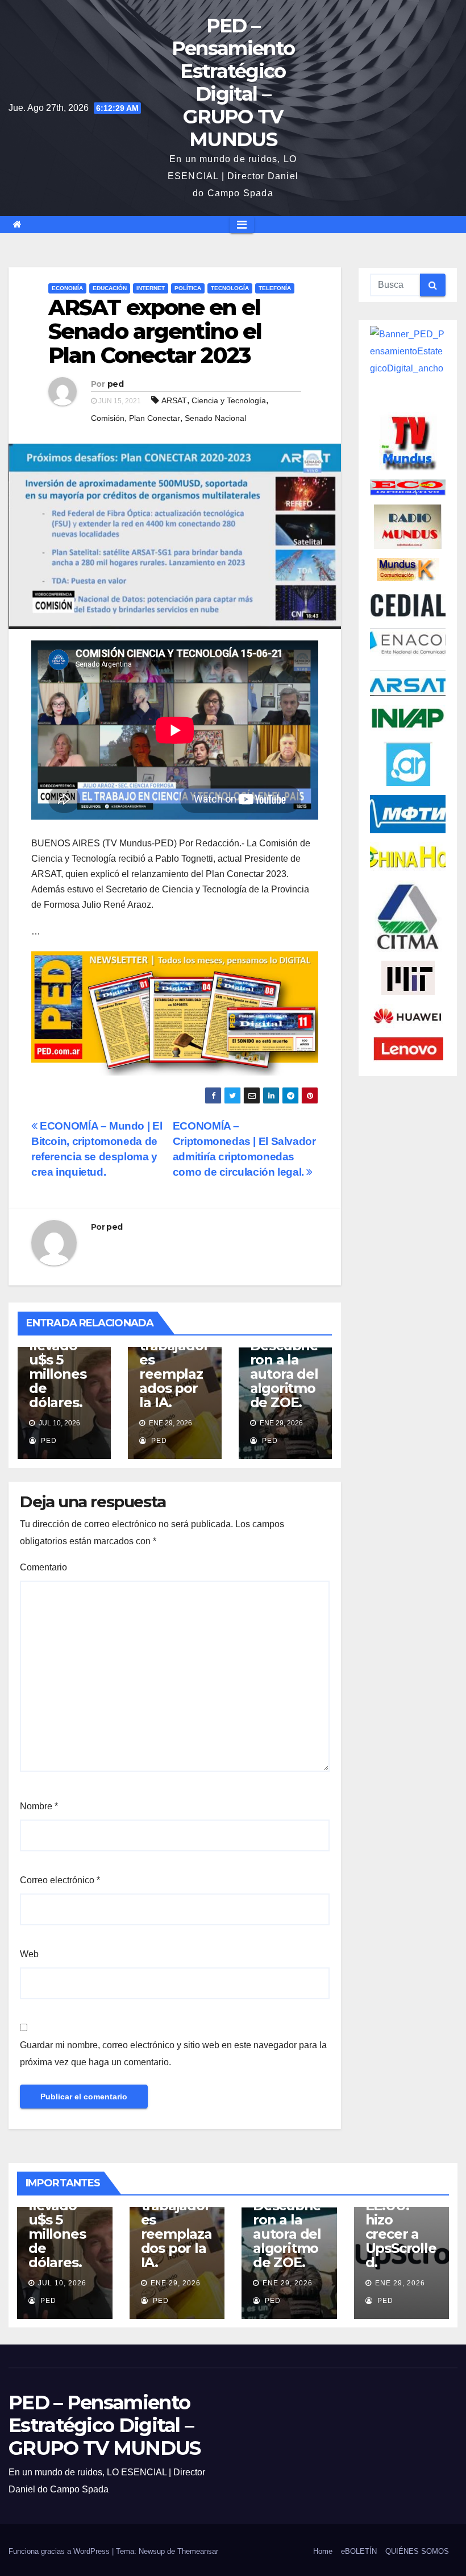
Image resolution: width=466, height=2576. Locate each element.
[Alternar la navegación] (242, 225)
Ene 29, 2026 (176, 2283)
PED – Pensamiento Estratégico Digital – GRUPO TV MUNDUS (233, 82)
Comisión (108, 418)
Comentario (43, 1567)
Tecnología (230, 288)
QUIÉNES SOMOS (417, 2551)
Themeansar (198, 2551)
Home (323, 2551)
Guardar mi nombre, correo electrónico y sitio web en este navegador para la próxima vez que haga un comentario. (173, 2054)
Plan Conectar (155, 418)
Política (188, 288)
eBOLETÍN (359, 2551)
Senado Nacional (215, 418)
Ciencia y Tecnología (229, 400)
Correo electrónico (60, 1880)
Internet (151, 288)
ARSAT (174, 400)
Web (29, 1954)
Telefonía (275, 288)
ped (115, 384)
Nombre (39, 1806)
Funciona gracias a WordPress (60, 2551)
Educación (110, 288)
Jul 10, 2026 (62, 2283)
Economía (67, 288)
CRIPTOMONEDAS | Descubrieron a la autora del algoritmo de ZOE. (284, 1360)
